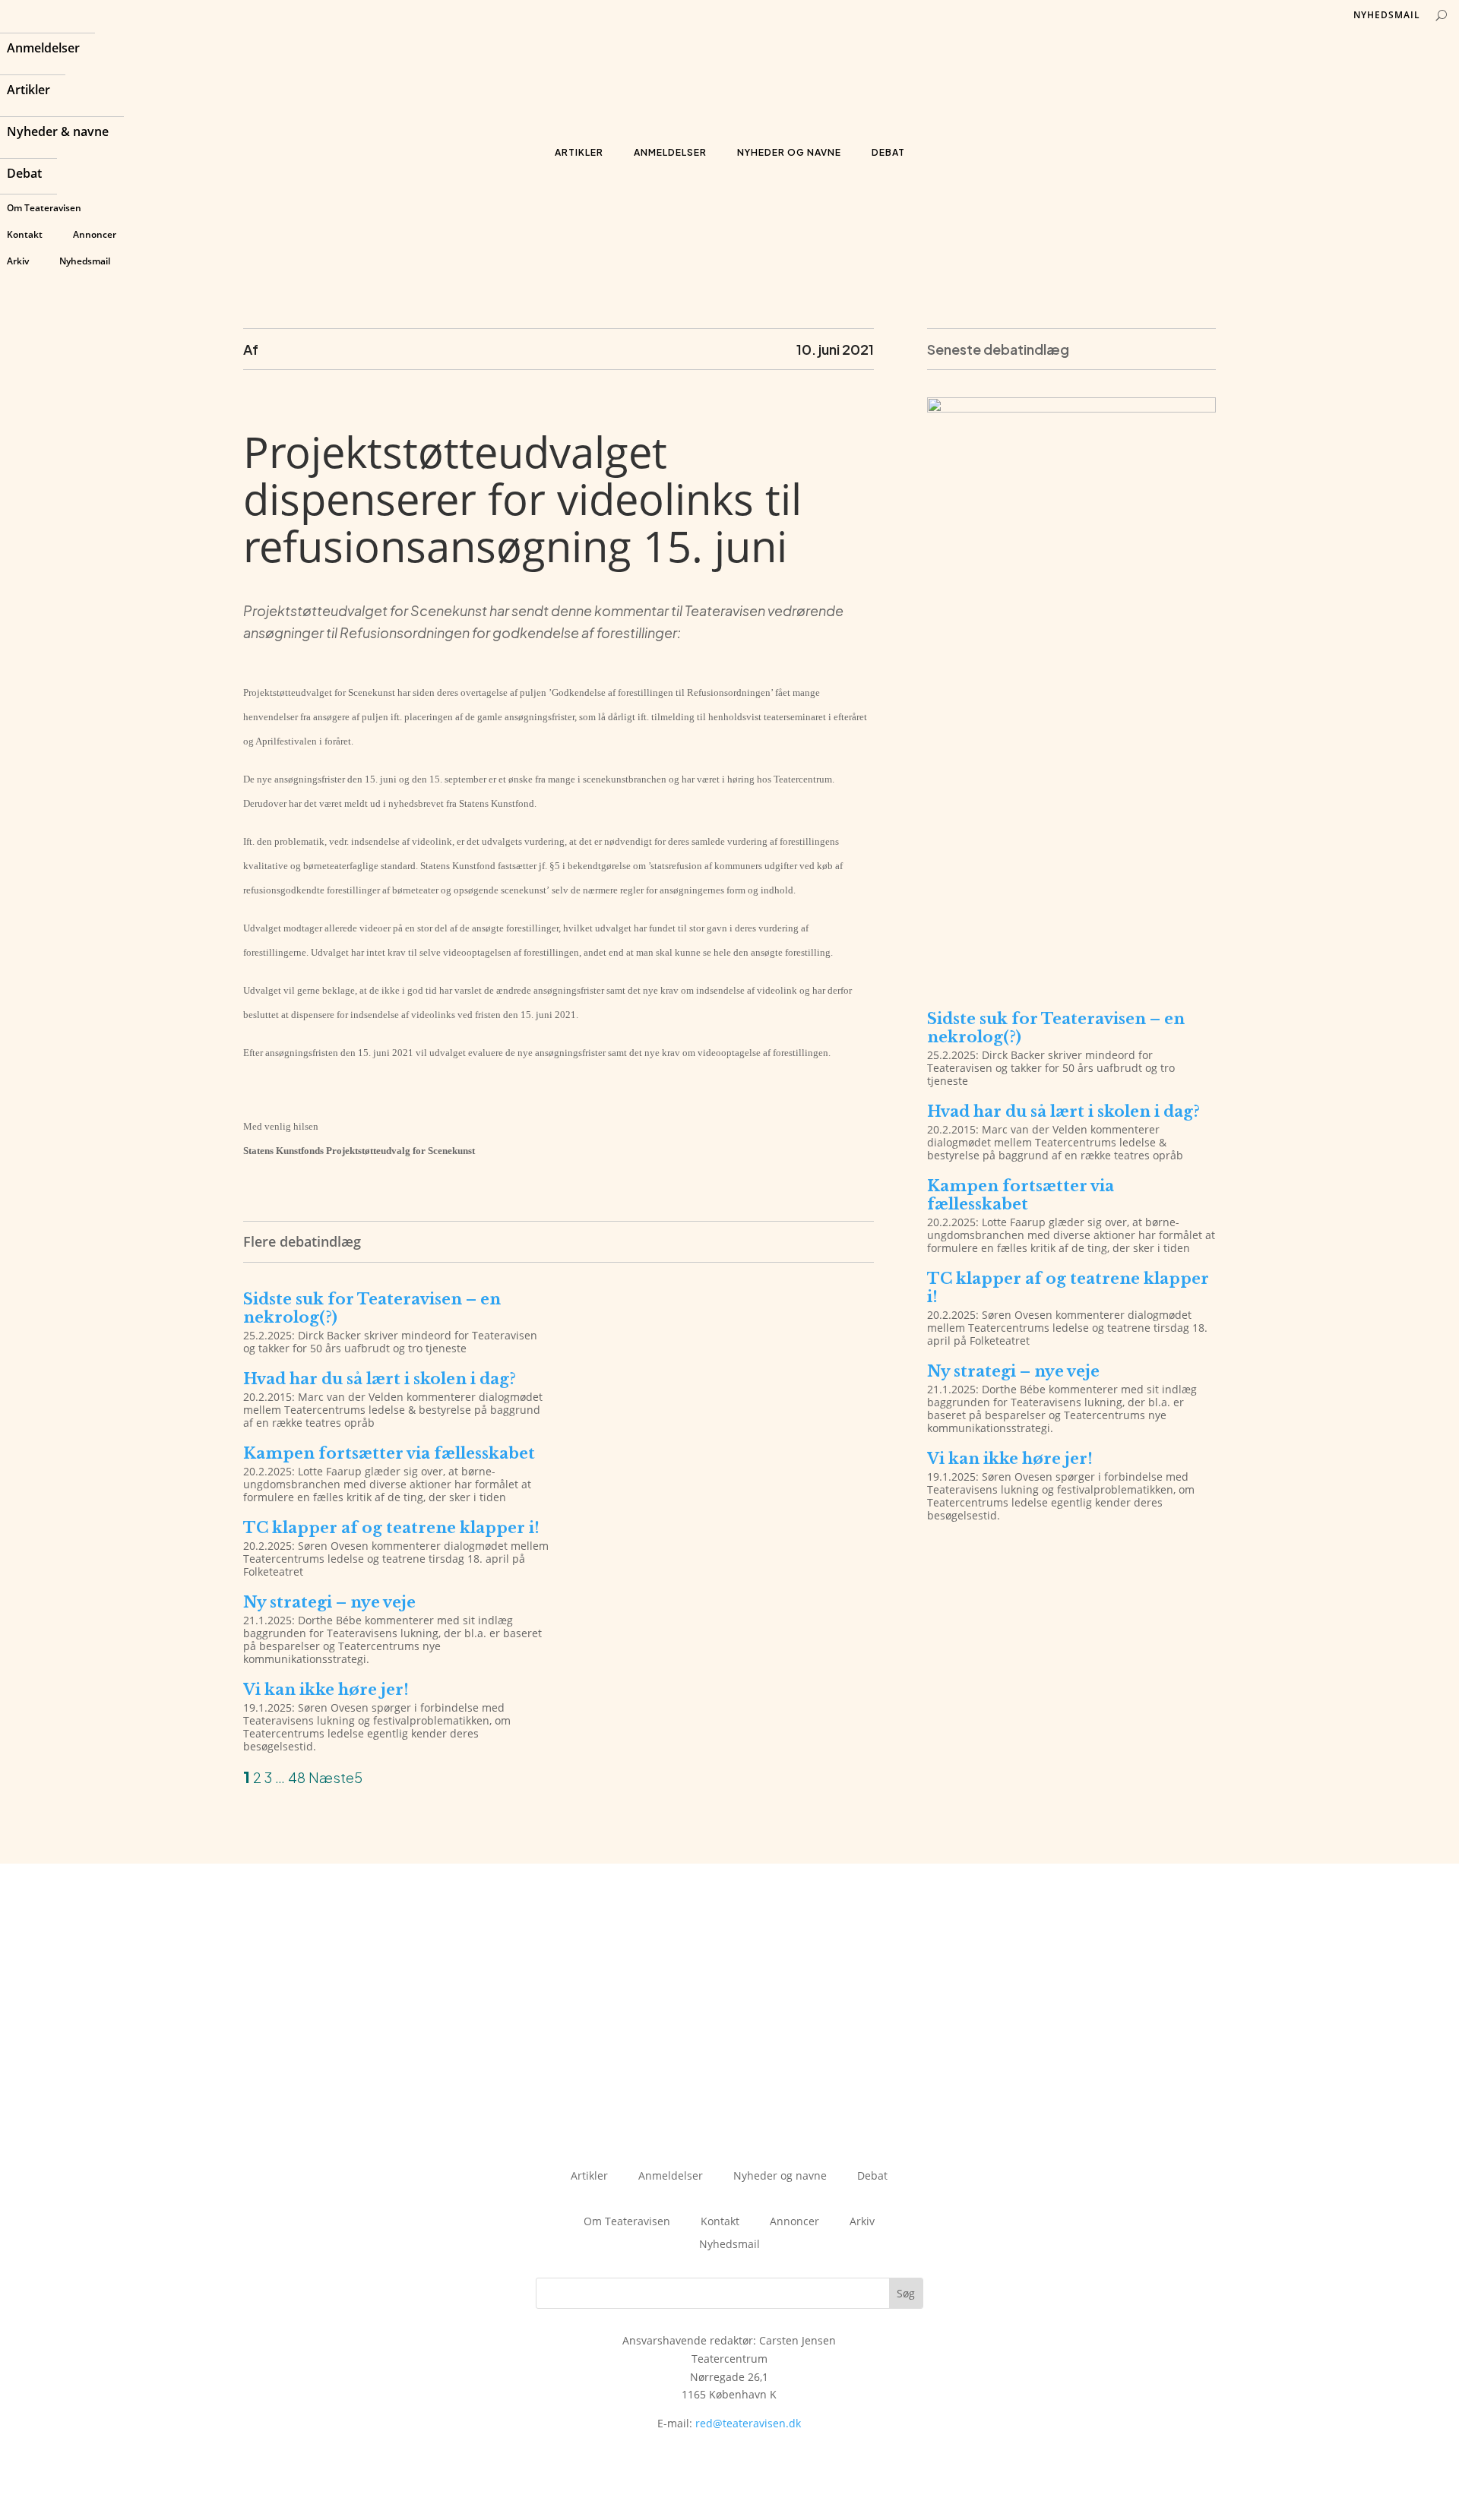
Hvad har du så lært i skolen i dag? (380, 1379)
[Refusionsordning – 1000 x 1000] (1071, 977)
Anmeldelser (43, 49)
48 (297, 1777)
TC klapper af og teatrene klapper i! (391, 1528)
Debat (24, 175)
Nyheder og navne (789, 152)
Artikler (28, 91)
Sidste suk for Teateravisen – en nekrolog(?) (372, 1308)
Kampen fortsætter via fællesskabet (389, 1453)
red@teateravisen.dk (748, 2423)
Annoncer (95, 234)
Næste (331, 1777)
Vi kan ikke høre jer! (326, 1690)
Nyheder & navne (58, 133)
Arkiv (18, 261)
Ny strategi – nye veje (329, 1602)
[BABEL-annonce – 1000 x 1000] (1071, 408)
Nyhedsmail (85, 261)
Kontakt (25, 234)
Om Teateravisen (44, 208)
